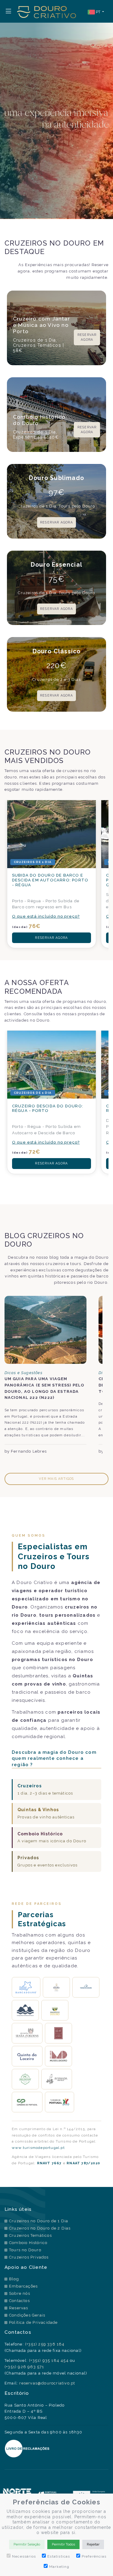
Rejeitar (93, 2544)
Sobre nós (20, 2293)
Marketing (59, 2567)
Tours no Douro (25, 2250)
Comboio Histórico (28, 2243)
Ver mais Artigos (56, 1479)
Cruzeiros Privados (29, 2257)
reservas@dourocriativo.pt (47, 2383)
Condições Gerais (27, 2315)
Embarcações (23, 2286)
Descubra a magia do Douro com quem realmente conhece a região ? (54, 1758)
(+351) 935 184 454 (49, 2360)
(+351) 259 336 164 (45, 2344)
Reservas (19, 2308)
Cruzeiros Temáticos (30, 2235)
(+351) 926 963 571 (24, 2367)
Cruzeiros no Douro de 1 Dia (39, 2221)
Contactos (19, 2301)
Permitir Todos (63, 2544)
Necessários (24, 2556)
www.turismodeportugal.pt (38, 2148)
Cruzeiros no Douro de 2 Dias (40, 2228)
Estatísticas (59, 2556)
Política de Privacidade (33, 2322)
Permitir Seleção (27, 2544)
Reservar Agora (87, 337)
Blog (14, 2279)
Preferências (94, 2556)
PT (98, 12)
